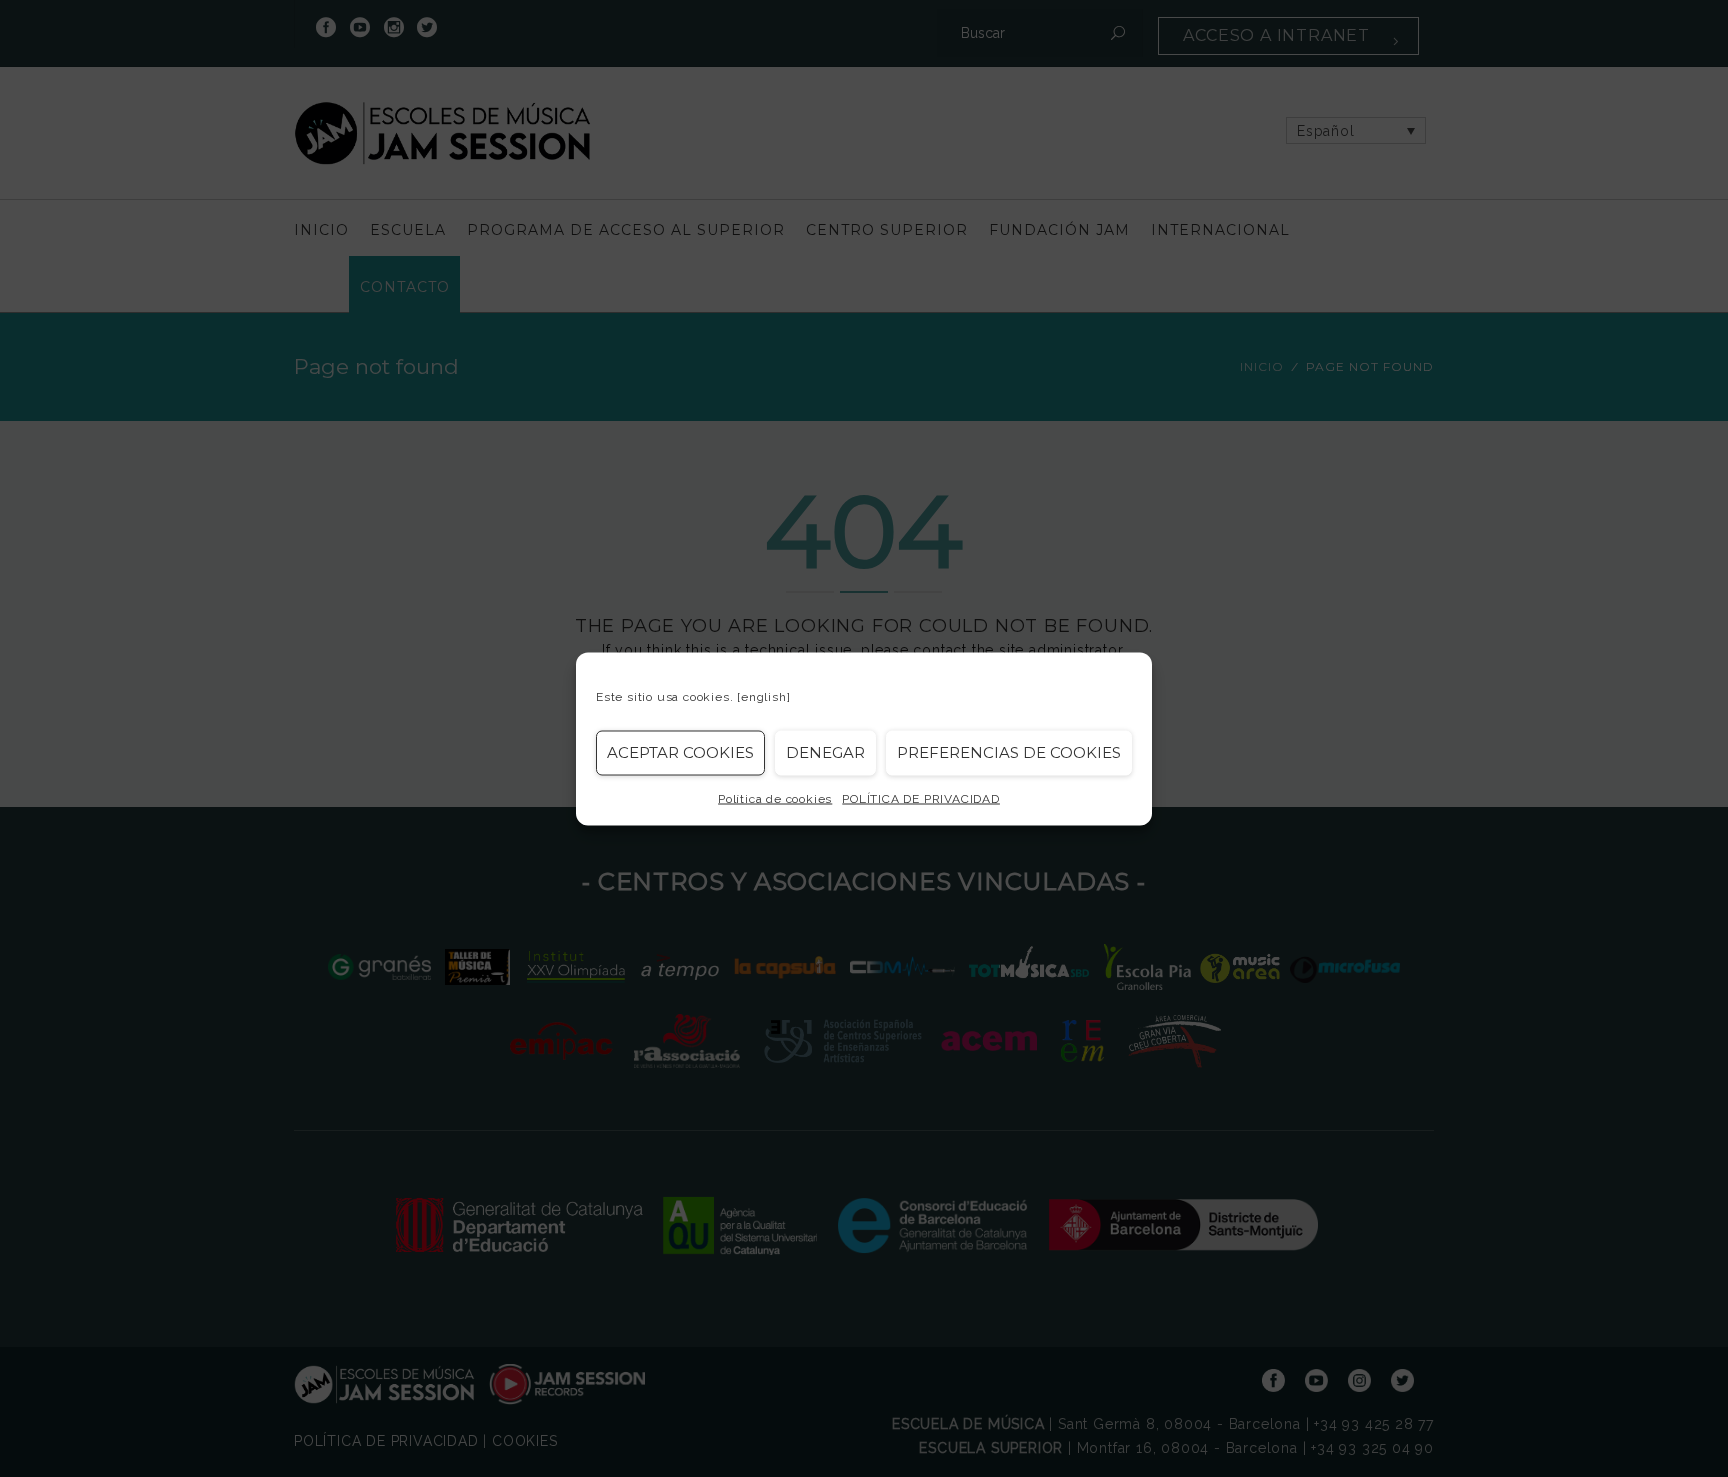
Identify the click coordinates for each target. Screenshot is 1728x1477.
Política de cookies (775, 798)
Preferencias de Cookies (1009, 752)
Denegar (825, 752)
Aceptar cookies (680, 752)
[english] (763, 696)
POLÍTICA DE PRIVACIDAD (921, 798)
